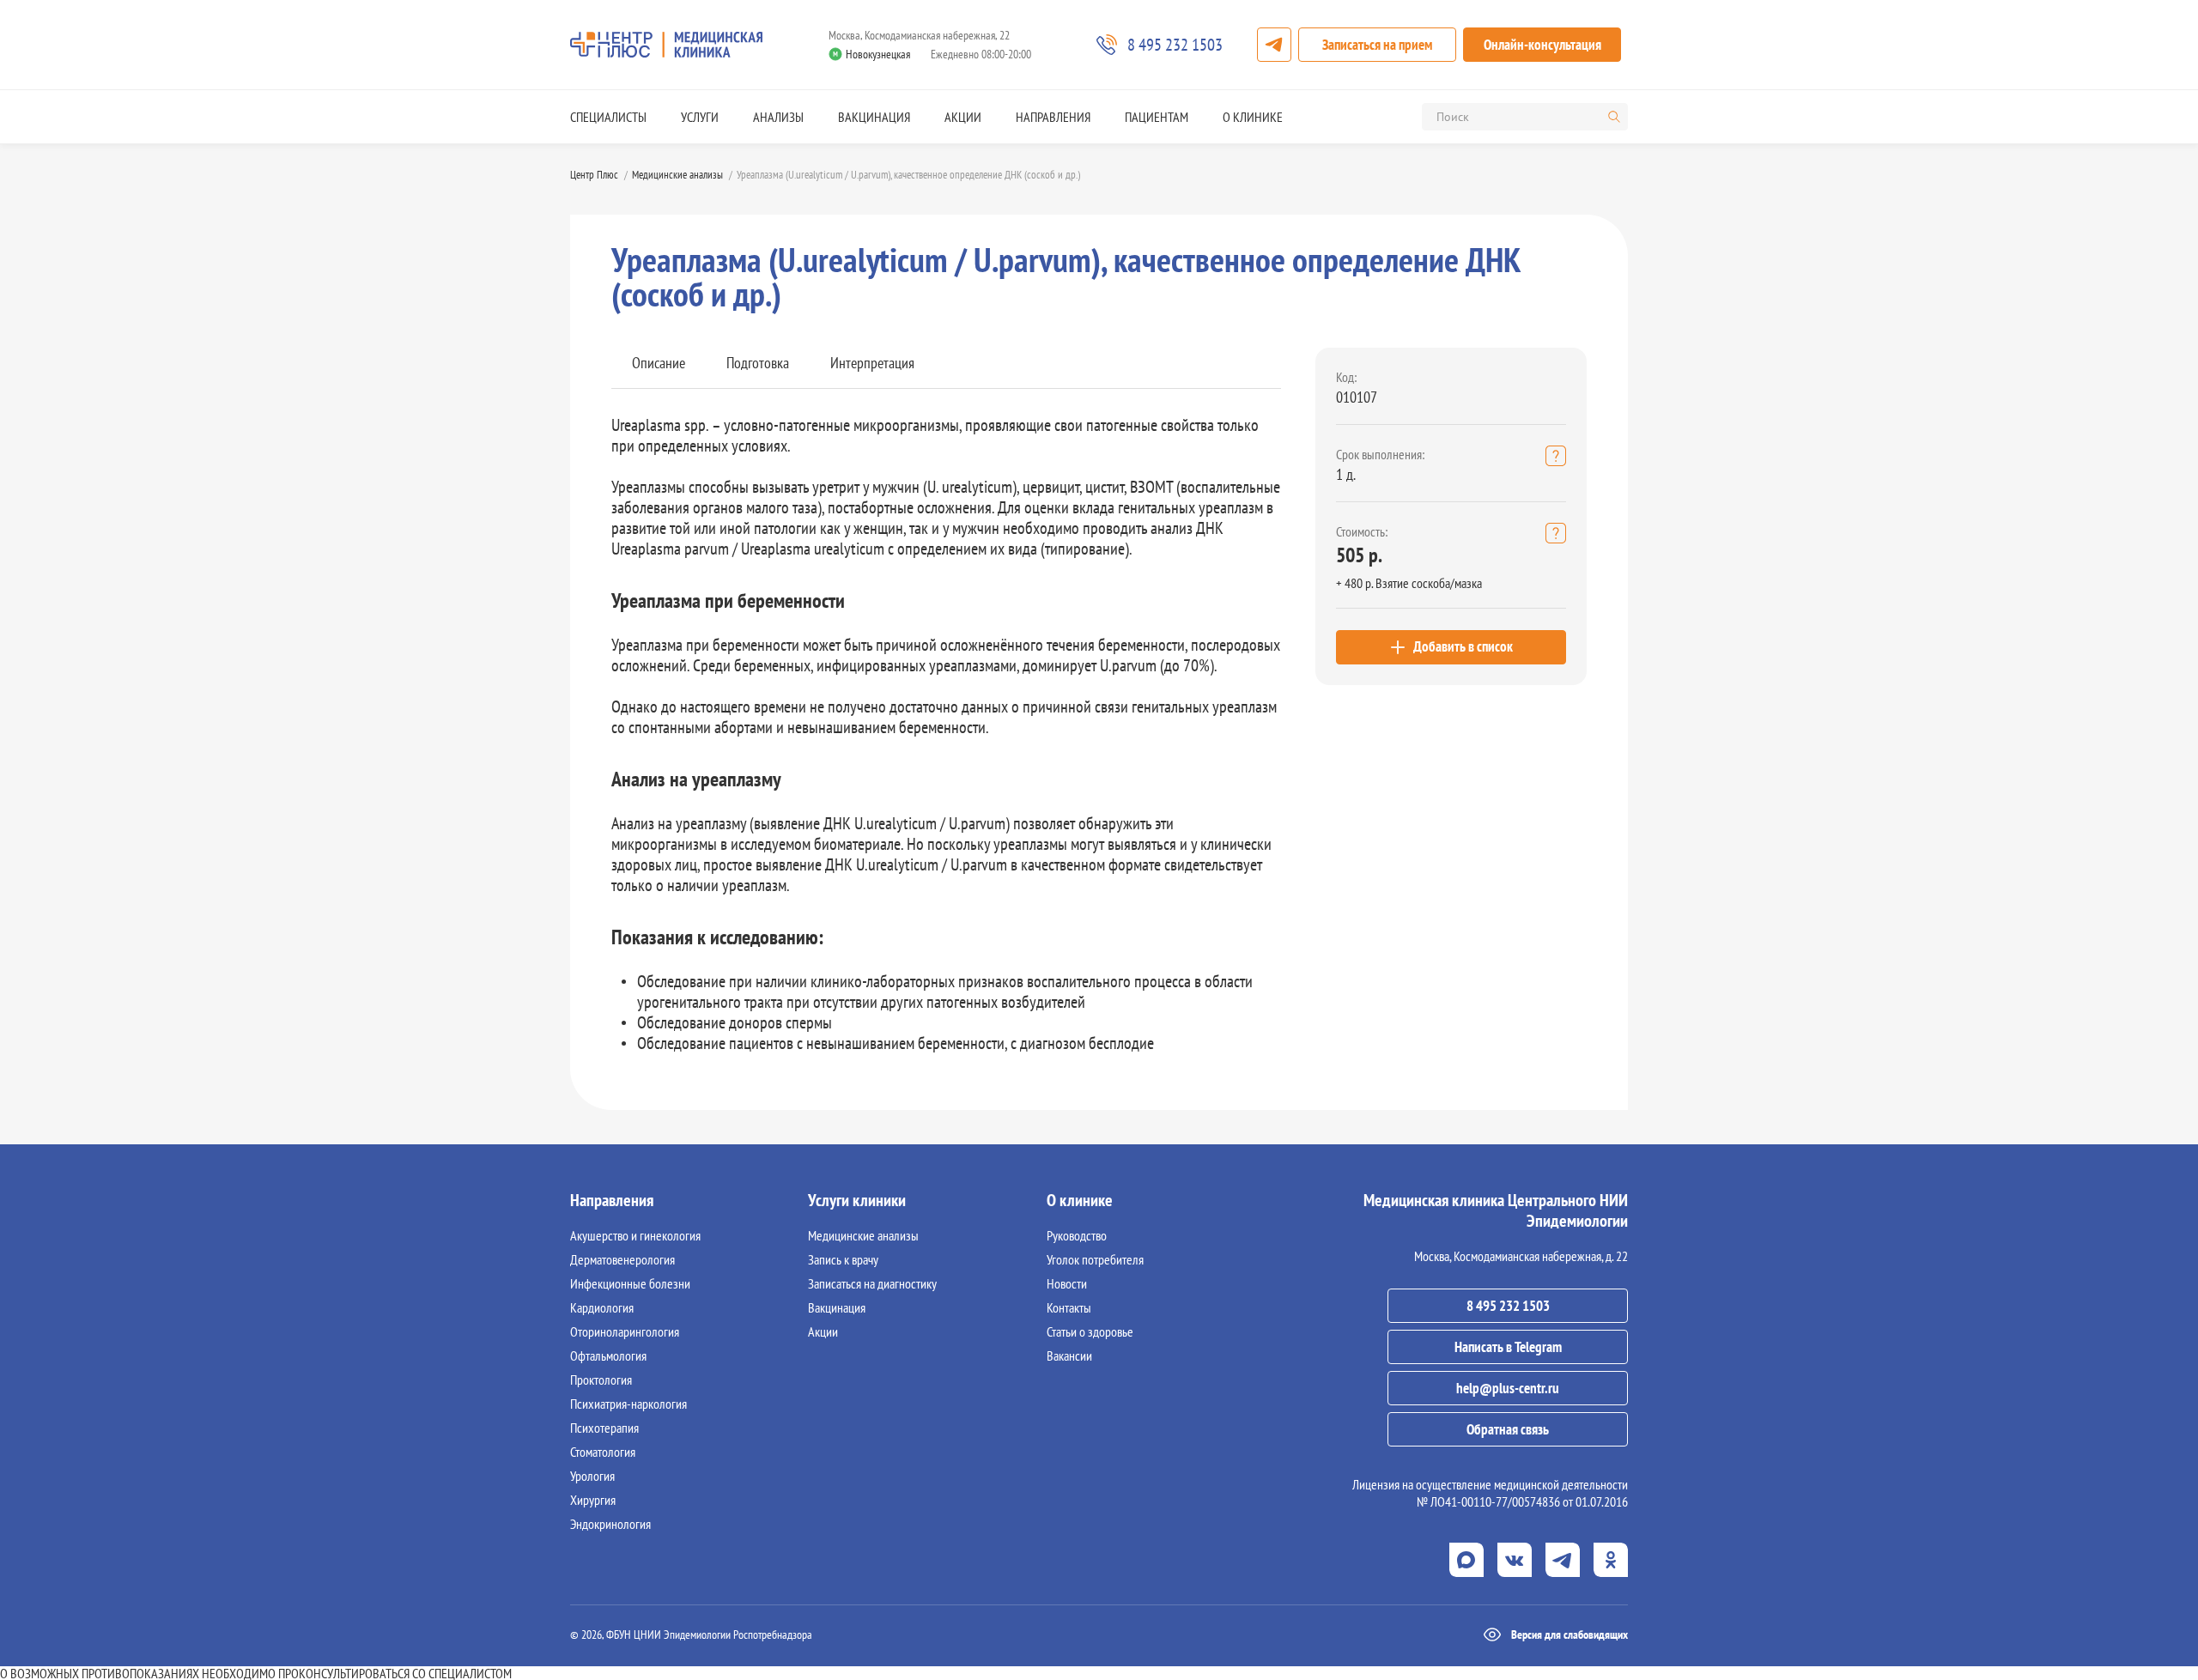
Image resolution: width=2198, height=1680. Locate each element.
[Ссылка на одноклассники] (1611, 1560)
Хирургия (593, 1500)
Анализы (778, 117)
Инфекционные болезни (630, 1283)
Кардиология (602, 1307)
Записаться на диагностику (872, 1283)
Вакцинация (874, 117)
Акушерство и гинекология (635, 1235)
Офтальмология (608, 1356)
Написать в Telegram (1508, 1347)
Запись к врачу (843, 1259)
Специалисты (608, 117)
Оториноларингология (625, 1331)
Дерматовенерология (622, 1259)
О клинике (1253, 117)
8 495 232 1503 (1508, 1306)
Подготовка (758, 363)
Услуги (700, 117)
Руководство (1077, 1235)
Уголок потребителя (1095, 1259)
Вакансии (1069, 1356)
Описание (659, 363)
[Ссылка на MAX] (1466, 1560)
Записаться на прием (1377, 45)
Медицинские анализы (677, 175)
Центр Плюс (594, 175)
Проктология (601, 1380)
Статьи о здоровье (1090, 1331)
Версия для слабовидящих (1570, 1635)
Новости (1067, 1283)
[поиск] (1614, 117)
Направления (1053, 117)
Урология (592, 1476)
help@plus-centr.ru (1508, 1388)
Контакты (1069, 1307)
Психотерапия (604, 1428)
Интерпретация (872, 363)
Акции (963, 117)
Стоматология (603, 1452)
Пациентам (1157, 117)
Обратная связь (1508, 1429)
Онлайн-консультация (1542, 45)
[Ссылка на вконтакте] (1515, 1560)
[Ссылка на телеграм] (1563, 1560)
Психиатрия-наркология (628, 1404)
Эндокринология (610, 1524)
